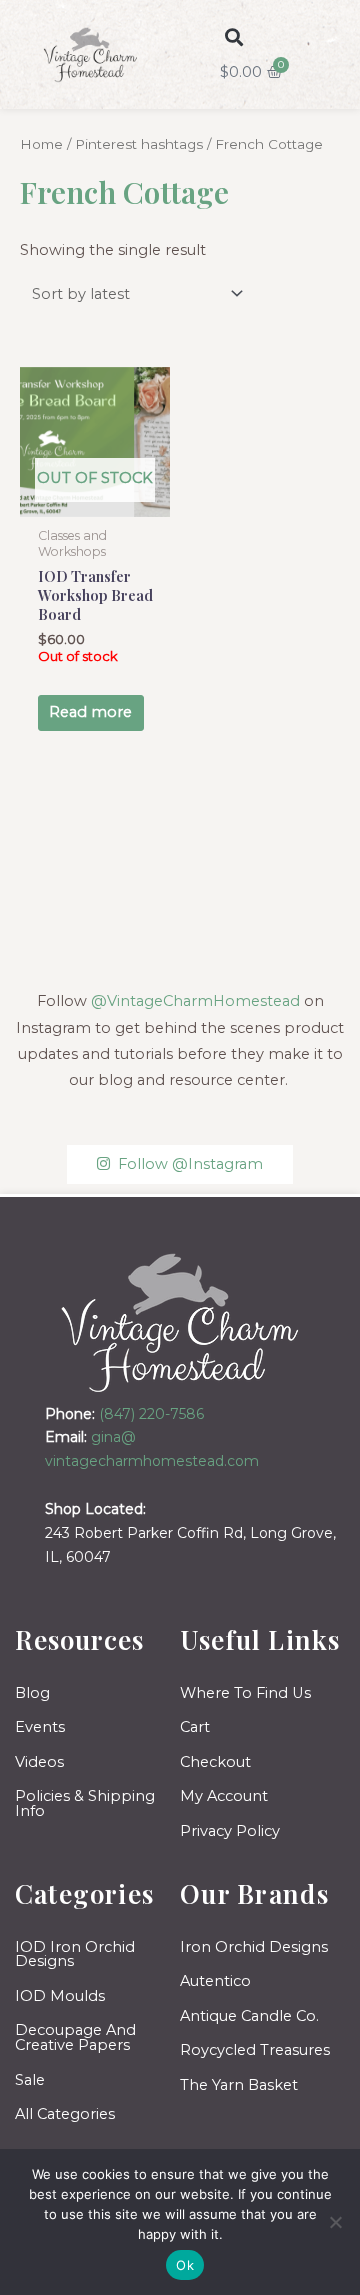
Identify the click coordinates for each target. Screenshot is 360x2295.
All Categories (65, 2114)
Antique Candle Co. (249, 2016)
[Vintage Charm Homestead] (180, 1322)
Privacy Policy (230, 1831)
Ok (185, 2265)
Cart (195, 1727)
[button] (234, 37)
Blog (32, 1693)
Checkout (215, 1762)
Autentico (215, 1981)
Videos (39, 1762)
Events (40, 1727)
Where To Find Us (245, 1693)
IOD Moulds (60, 1996)
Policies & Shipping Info (85, 1803)
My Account (224, 1796)
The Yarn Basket (239, 2085)
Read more (90, 712)
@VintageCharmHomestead (195, 1001)
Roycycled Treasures (255, 2050)
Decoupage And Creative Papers (75, 2037)
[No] (335, 2222)
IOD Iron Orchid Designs (75, 1954)
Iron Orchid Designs (254, 1947)
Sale (30, 2080)
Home (41, 144)
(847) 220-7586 (151, 1414)
